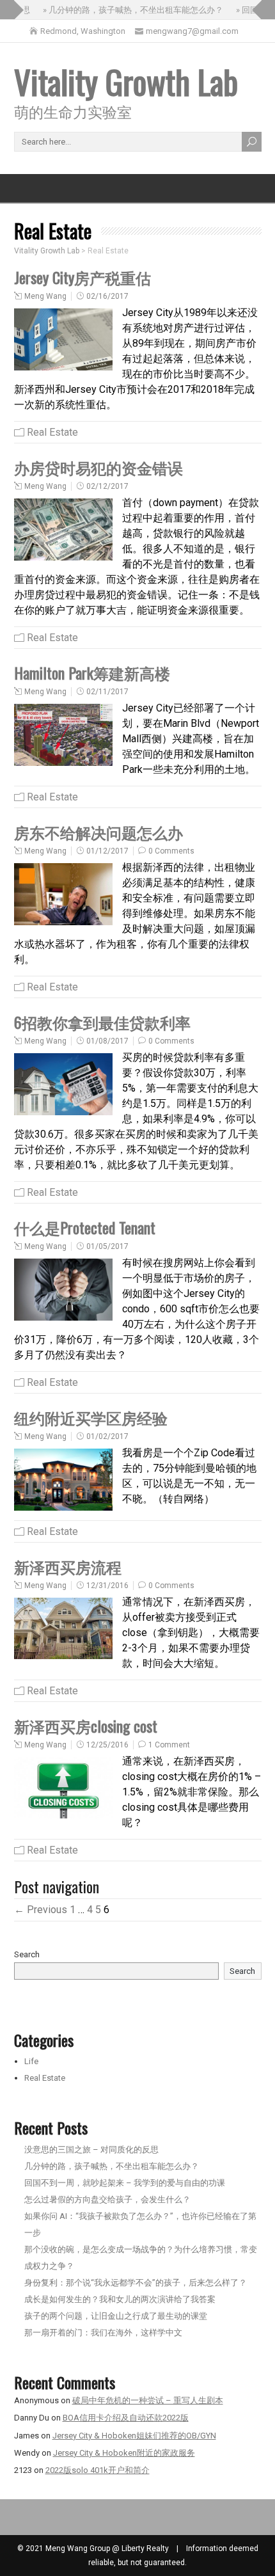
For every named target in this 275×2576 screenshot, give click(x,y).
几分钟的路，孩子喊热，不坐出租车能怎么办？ (112, 2166)
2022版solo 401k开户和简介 (98, 2470)
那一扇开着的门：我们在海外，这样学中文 (103, 2333)
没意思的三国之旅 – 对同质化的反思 (91, 2150)
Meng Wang (45, 296)
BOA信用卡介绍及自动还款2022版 (126, 2418)
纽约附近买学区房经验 (91, 1417)
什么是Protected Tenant (85, 1227)
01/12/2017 (107, 851)
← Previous (41, 1910)
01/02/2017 (107, 1436)
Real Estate (52, 432)
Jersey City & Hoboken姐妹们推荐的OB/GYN (134, 2436)
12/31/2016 (107, 1586)
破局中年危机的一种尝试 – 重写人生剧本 (148, 2400)
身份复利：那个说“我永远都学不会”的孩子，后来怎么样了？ (136, 2283)
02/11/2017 (107, 692)
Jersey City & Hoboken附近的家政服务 (124, 2453)
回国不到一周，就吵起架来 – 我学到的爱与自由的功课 (125, 2183)
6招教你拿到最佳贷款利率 (102, 1022)
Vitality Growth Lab (126, 81)
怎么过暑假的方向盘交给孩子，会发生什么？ (107, 2199)
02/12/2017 (107, 486)
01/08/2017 (107, 1041)
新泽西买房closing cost (86, 1726)
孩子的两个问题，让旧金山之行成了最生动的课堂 (116, 2316)
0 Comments (171, 851)
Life (31, 2061)
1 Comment (169, 1745)
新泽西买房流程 (68, 1566)
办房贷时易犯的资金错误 (98, 467)
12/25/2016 (107, 1745)
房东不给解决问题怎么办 (98, 832)
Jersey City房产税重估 (82, 277)
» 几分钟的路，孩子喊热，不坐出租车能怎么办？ (124, 10)
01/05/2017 (107, 1246)
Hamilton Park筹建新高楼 (92, 672)
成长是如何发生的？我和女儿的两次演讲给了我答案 (120, 2299)
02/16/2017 (107, 296)
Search (27, 1954)
